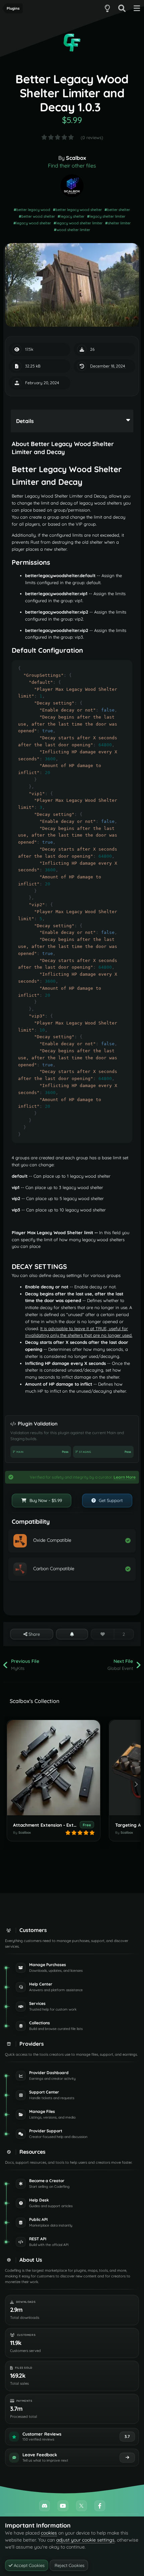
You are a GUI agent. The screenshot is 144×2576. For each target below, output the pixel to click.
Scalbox (76, 158)
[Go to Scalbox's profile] (72, 186)
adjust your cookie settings (85, 2540)
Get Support (110, 1500)
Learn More (125, 1477)
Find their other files (72, 166)
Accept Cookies (28, 2565)
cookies (49, 2533)
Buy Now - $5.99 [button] (45, 1500)
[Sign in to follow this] (72, 1634)
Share (33, 1634)
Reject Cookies (69, 2565)
